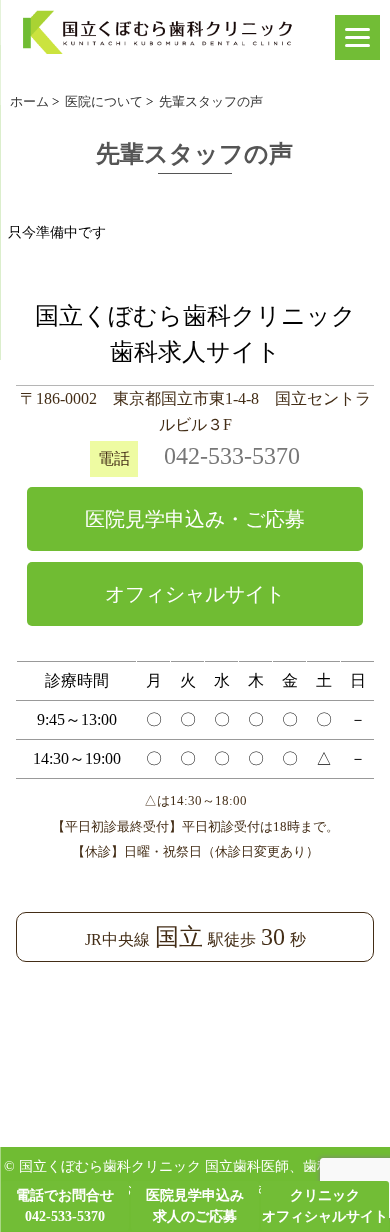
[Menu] (357, 37)
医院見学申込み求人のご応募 (195, 1206)
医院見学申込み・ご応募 (195, 519)
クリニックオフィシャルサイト (325, 1206)
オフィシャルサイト (195, 594)
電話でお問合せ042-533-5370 (65, 1206)
